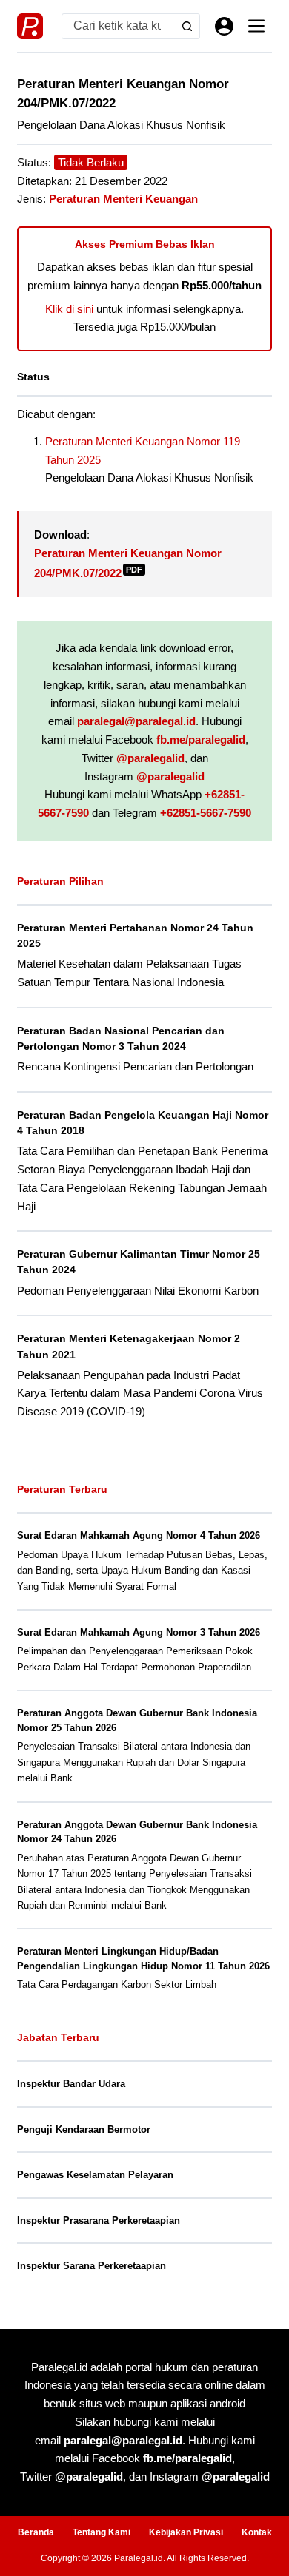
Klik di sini (69, 309)
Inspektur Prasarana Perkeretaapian (99, 2221)
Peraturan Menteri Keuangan (123, 199)
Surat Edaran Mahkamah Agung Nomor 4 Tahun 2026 (139, 1535)
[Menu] (256, 26)
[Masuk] (224, 26)
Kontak (257, 2532)
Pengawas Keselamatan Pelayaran (95, 2175)
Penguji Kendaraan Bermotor (84, 2130)
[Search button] (187, 26)
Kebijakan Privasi (186, 2532)
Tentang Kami (102, 2532)
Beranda (36, 2532)
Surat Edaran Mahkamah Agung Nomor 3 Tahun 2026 (139, 1632)
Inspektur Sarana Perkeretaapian (92, 2266)
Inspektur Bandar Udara (71, 2084)
